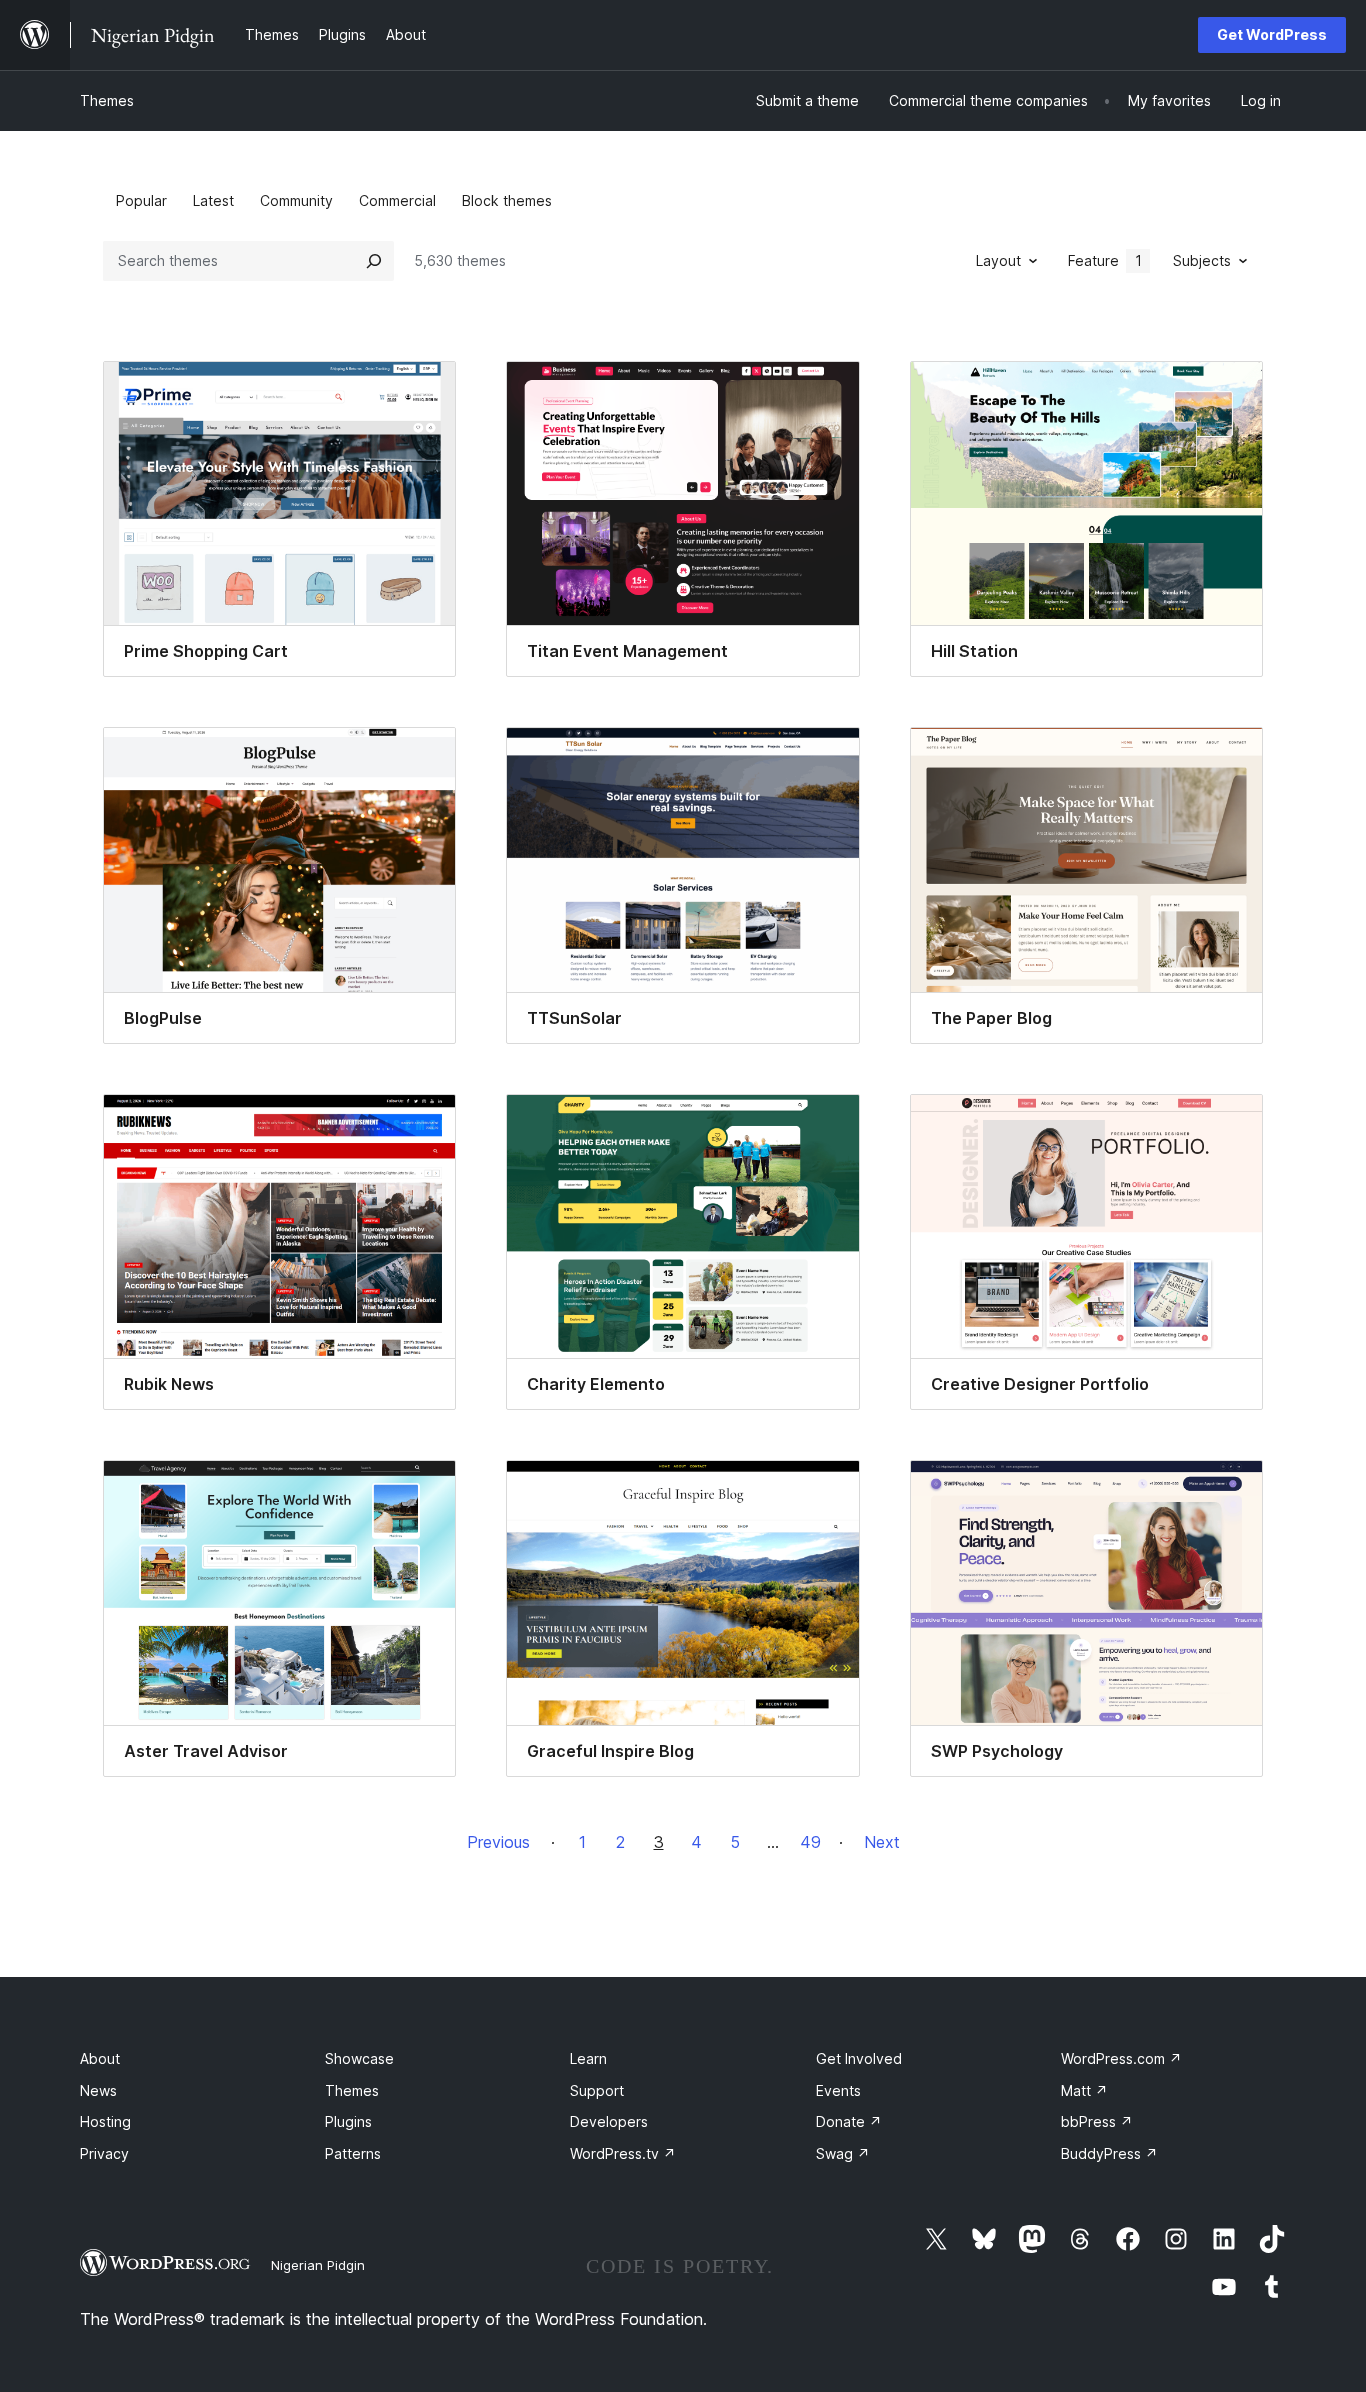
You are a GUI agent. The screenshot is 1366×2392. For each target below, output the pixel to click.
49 (810, 1842)
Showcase (359, 2058)
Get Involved (859, 2058)
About (100, 2058)
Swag (843, 2153)
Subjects (1202, 260)
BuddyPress (1109, 2153)
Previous (498, 1842)
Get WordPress (1272, 34)
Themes (107, 100)
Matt (1084, 2090)
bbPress (1097, 2121)
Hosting (105, 2121)
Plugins (348, 2121)
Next (882, 1842)
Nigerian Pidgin (318, 2265)
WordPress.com (1121, 2058)
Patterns (353, 2153)
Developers (609, 2121)
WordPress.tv (623, 2153)
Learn (588, 2058)
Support (597, 2090)
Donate (849, 2121)
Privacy (104, 2153)
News (98, 2090)
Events (838, 2090)
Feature (1105, 260)
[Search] (374, 261)
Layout (998, 260)
